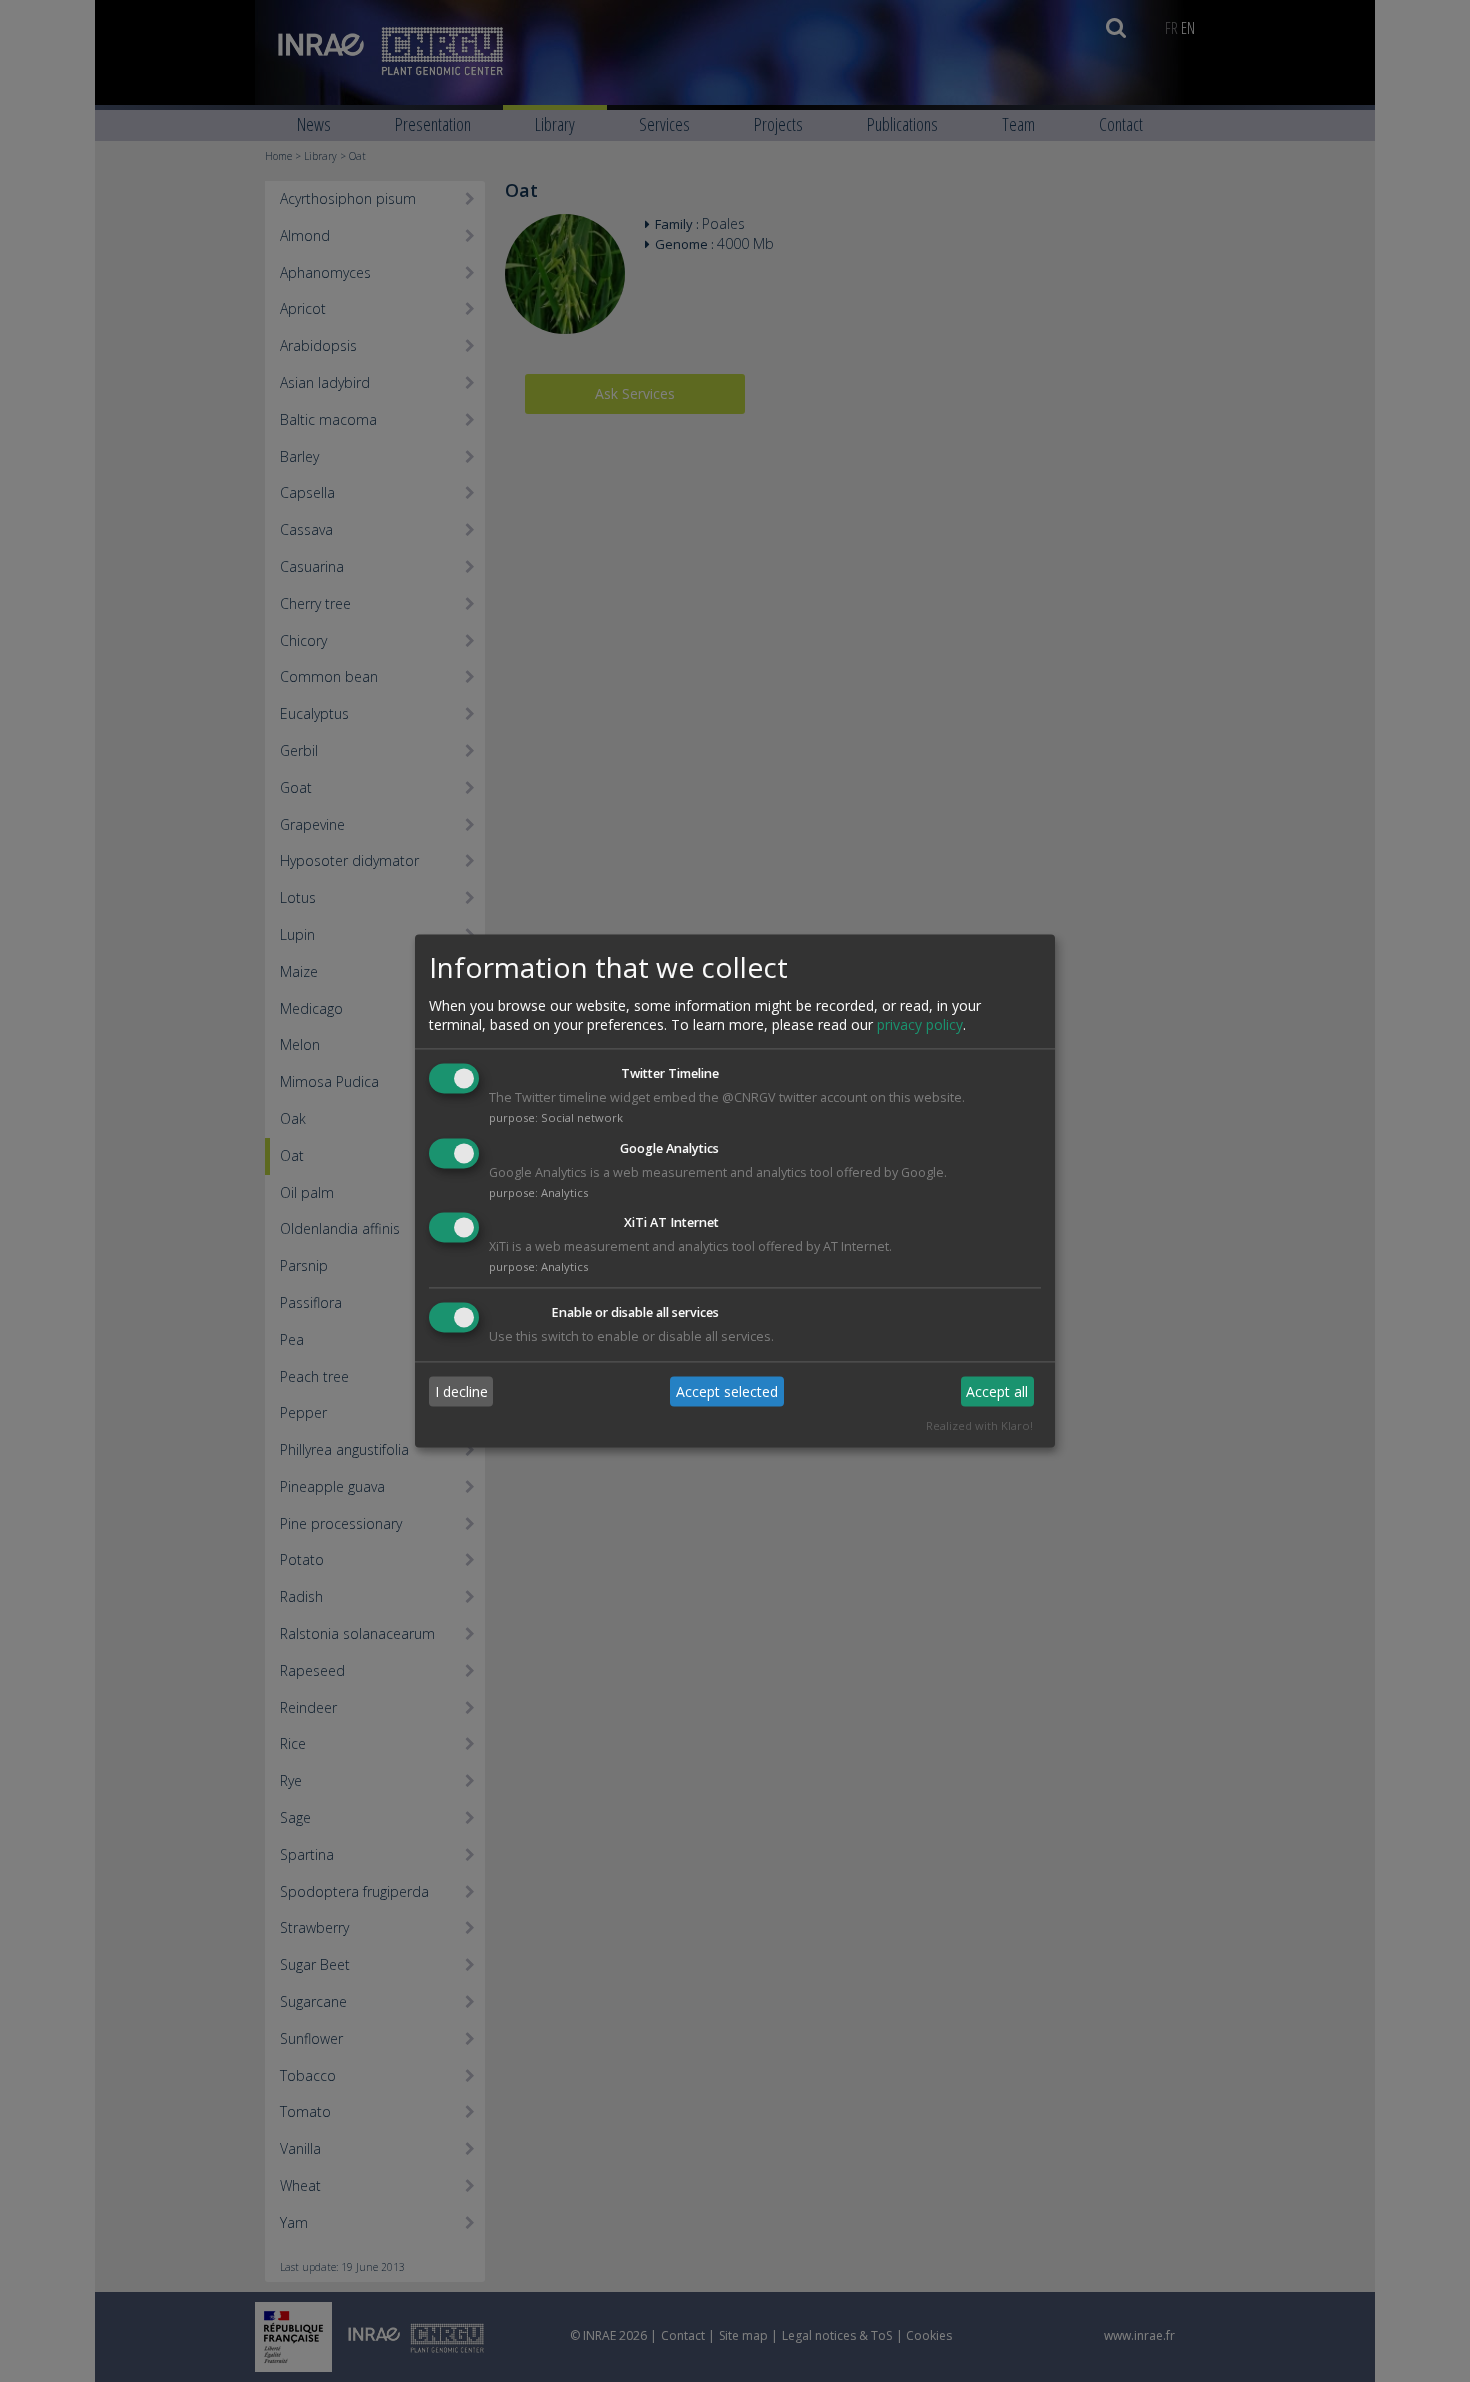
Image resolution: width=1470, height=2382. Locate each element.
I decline (461, 1391)
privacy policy (920, 1024)
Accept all (997, 1391)
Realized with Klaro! (979, 1426)
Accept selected (727, 1391)
